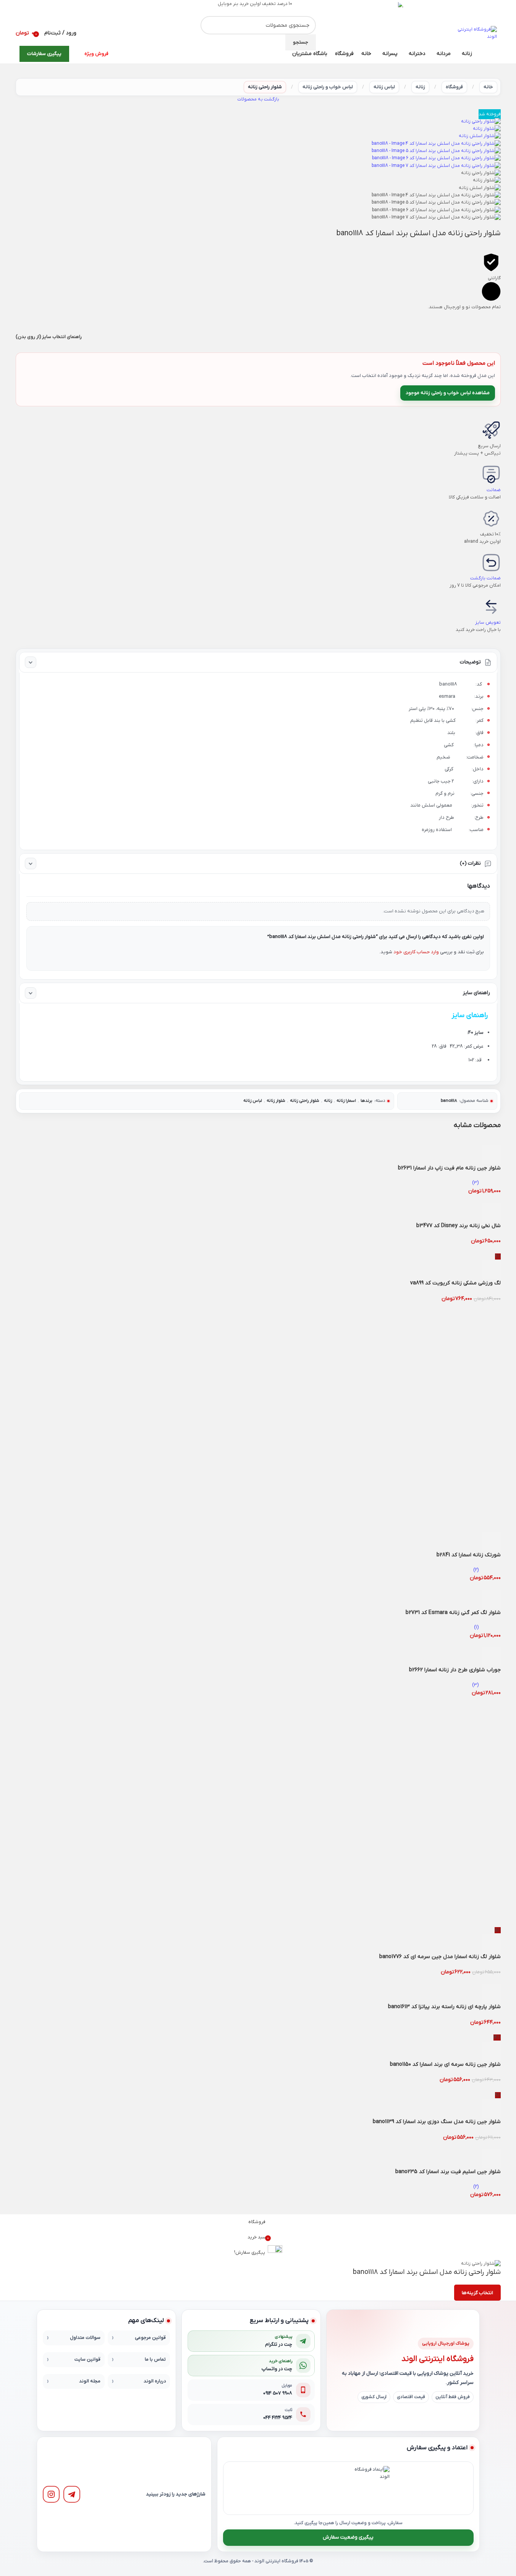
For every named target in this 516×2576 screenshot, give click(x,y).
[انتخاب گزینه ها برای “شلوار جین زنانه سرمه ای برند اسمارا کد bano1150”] (491, 2051)
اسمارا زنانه (346, 1101)
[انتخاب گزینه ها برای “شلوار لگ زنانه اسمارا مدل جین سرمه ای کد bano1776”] (491, 1944)
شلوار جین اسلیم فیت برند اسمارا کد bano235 (448, 2172)
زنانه (420, 87)
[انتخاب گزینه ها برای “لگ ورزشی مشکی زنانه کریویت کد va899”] (491, 1270)
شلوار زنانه (276, 1101)
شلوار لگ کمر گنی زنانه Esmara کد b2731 (453, 1613)
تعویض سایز (488, 623)
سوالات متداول (85, 2338)
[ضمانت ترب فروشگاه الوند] (323, 2488)
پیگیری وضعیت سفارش (348, 2537)
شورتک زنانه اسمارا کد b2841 (469, 1555)
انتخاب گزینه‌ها (477, 2293)
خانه (488, 87)
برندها (366, 1101)
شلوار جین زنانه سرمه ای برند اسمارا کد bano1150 (445, 2064)
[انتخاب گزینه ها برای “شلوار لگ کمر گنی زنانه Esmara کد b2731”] (491, 1599)
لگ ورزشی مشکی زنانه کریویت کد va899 (455, 1283)
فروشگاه (454, 87)
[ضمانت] (491, 474)
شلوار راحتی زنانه (265, 87)
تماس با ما (155, 2359)
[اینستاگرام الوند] (51, 2494)
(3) (475, 1183)
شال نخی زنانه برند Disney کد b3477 (459, 1226)
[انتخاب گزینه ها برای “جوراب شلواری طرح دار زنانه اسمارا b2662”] (491, 1657)
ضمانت (494, 490)
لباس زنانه (384, 87)
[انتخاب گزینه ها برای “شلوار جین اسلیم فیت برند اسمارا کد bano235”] (491, 2159)
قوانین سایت (87, 2359)
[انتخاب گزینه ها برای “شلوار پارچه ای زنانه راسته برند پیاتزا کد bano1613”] (491, 1994)
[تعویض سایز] (491, 607)
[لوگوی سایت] (476, 33)
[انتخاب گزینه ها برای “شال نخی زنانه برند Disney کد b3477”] (491, 1213)
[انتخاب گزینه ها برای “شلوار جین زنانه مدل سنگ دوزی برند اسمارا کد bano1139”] (491, 2109)
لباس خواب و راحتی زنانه (328, 87)
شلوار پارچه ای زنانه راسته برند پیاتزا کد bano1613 (444, 2007)
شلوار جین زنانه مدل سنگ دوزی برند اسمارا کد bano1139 (437, 2122)
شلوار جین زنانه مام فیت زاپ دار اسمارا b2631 (449, 1168)
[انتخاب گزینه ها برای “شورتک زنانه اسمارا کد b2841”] (491, 1542)
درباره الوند (155, 2381)
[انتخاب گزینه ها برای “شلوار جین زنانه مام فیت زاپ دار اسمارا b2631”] (491, 1155)
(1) (476, 1627)
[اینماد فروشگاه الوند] (367, 2488)
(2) (476, 1570)
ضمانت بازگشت (485, 578)
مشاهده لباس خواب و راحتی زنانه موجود (448, 393)
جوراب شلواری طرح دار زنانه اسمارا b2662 (455, 1670)
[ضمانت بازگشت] (491, 563)
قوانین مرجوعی (150, 2338)
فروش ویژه (96, 54)
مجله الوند (90, 2381)
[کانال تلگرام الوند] (72, 2494)
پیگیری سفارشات (44, 54)
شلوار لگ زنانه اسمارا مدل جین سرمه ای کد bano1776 (440, 1957)
